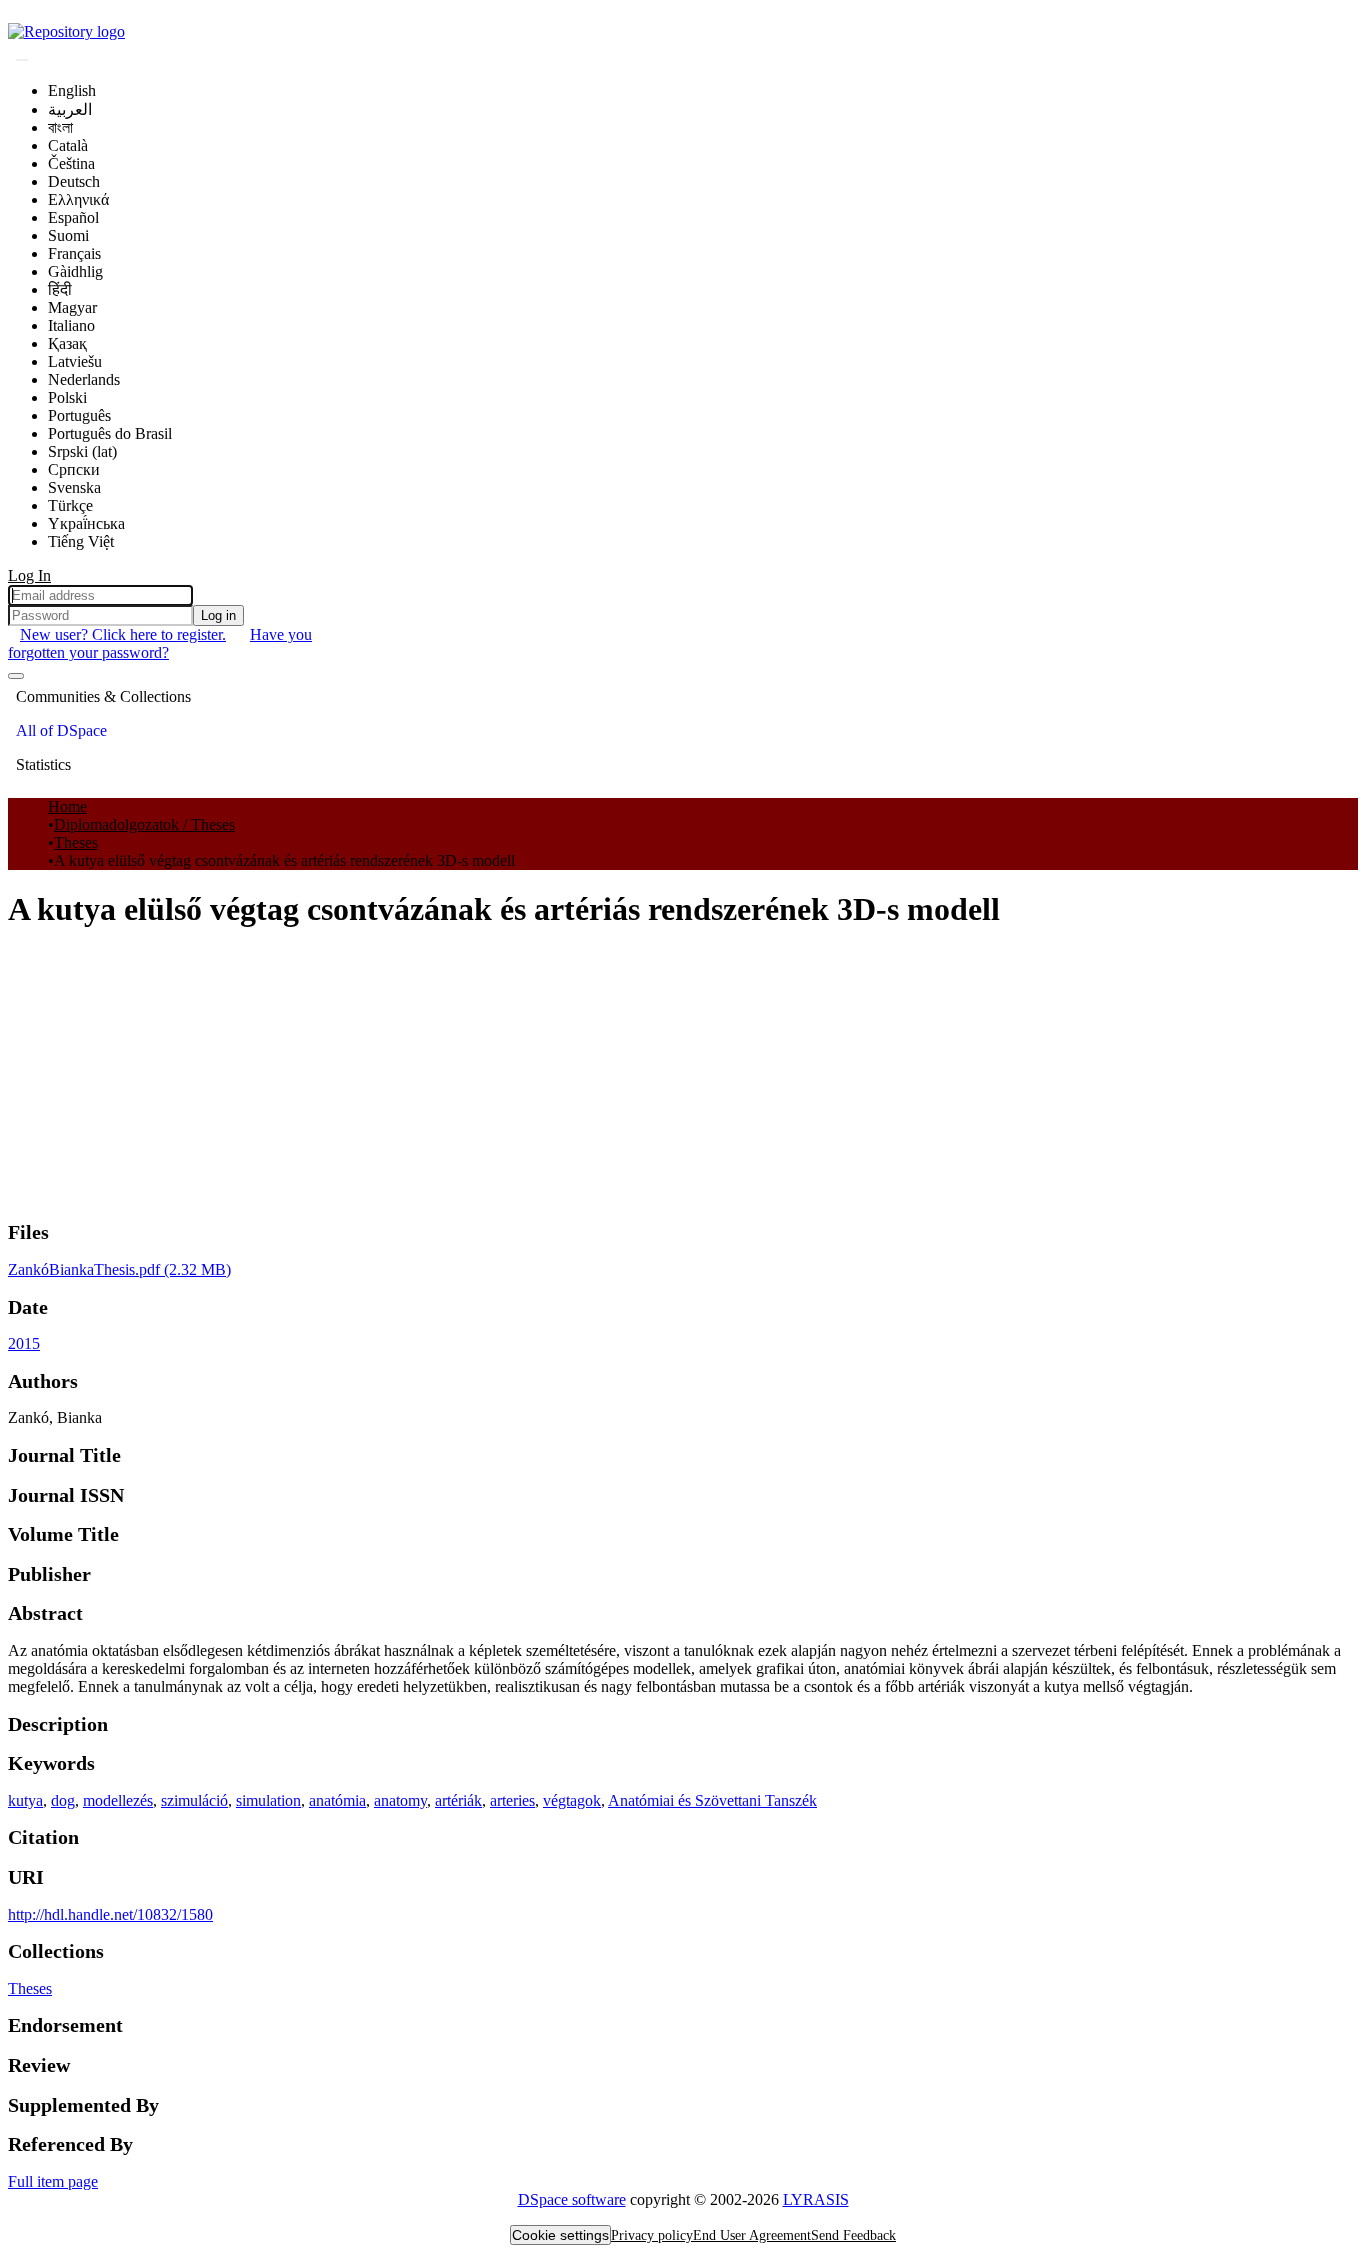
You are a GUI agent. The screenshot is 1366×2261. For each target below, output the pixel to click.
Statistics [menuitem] (43, 764)
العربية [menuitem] (70, 109)
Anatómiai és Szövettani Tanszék (712, 1800)
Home (67, 806)
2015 (24, 1343)
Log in (218, 615)
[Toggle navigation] (16, 676)
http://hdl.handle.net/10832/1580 (110, 1914)
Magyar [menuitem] (72, 307)
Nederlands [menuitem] (84, 379)
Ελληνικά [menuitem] (78, 199)
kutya (25, 1800)
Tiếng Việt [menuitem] (81, 541)
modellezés (118, 1800)
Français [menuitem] (74, 253)
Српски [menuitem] (74, 469)
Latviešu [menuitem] (75, 361)
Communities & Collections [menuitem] (103, 696)
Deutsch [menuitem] (74, 181)
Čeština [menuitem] (71, 163)
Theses (76, 842)
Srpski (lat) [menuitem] (82, 451)
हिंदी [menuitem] (60, 289)
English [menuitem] (72, 90)
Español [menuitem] (73, 217)
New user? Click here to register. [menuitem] (123, 634)
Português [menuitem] (79, 415)
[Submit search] (22, 60)
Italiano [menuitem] (71, 325)
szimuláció (194, 1800)
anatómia (337, 1800)
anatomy (400, 1800)
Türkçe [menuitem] (70, 505)
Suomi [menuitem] (68, 235)
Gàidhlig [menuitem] (75, 271)
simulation (268, 1800)
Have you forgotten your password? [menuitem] (160, 643)
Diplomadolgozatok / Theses (144, 824)
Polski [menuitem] (67, 397)
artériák (458, 1800)
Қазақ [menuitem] (67, 343)
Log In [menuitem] (29, 575)
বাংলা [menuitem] (60, 127)
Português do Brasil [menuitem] (110, 433)
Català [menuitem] (68, 145)
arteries (512, 1800)
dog (63, 1800)
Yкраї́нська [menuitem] (86, 523)
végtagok (572, 1800)
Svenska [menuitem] (74, 487)
